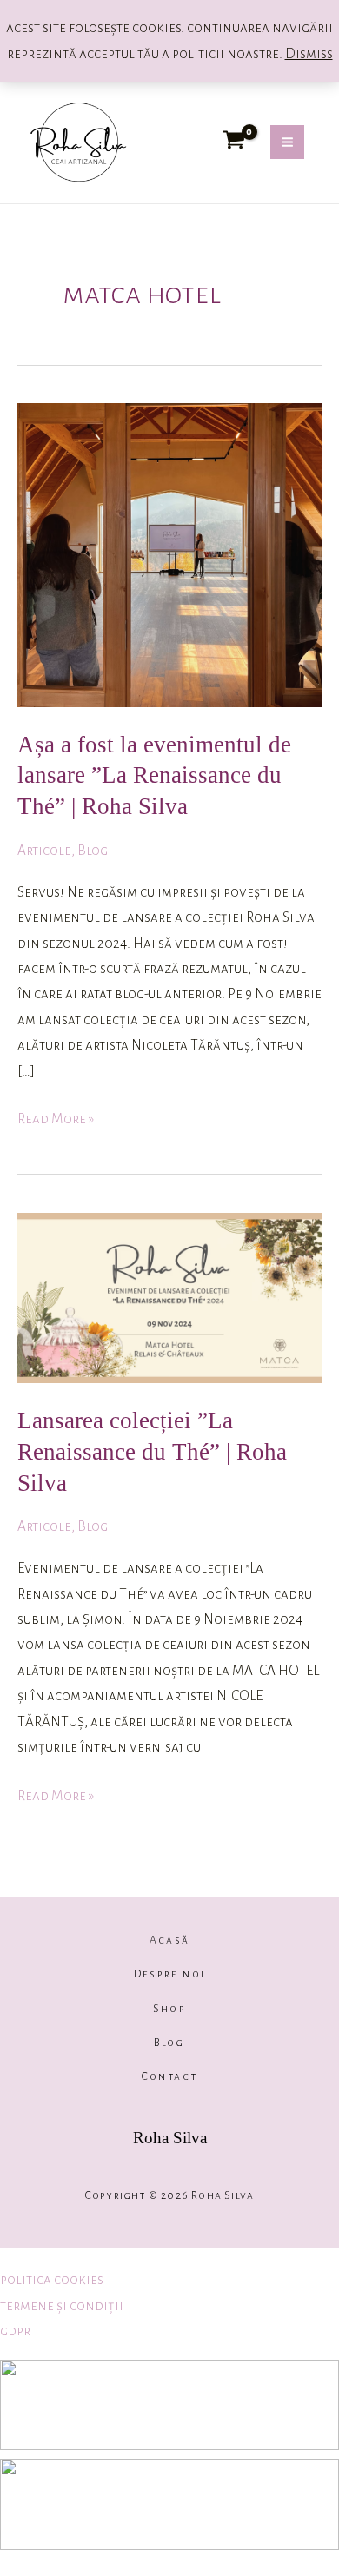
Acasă (170, 1940)
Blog (93, 850)
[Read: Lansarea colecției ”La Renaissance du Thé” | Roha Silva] (169, 1297)
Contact (170, 2076)
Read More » (56, 1116)
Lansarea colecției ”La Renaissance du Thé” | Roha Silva (152, 1451)
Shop (170, 2009)
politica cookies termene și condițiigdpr (62, 2305)
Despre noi (170, 1974)
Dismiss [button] (309, 53)
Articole (44, 850)
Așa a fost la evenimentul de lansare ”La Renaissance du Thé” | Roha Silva (154, 775)
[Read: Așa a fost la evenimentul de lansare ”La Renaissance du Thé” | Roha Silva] (169, 554)
